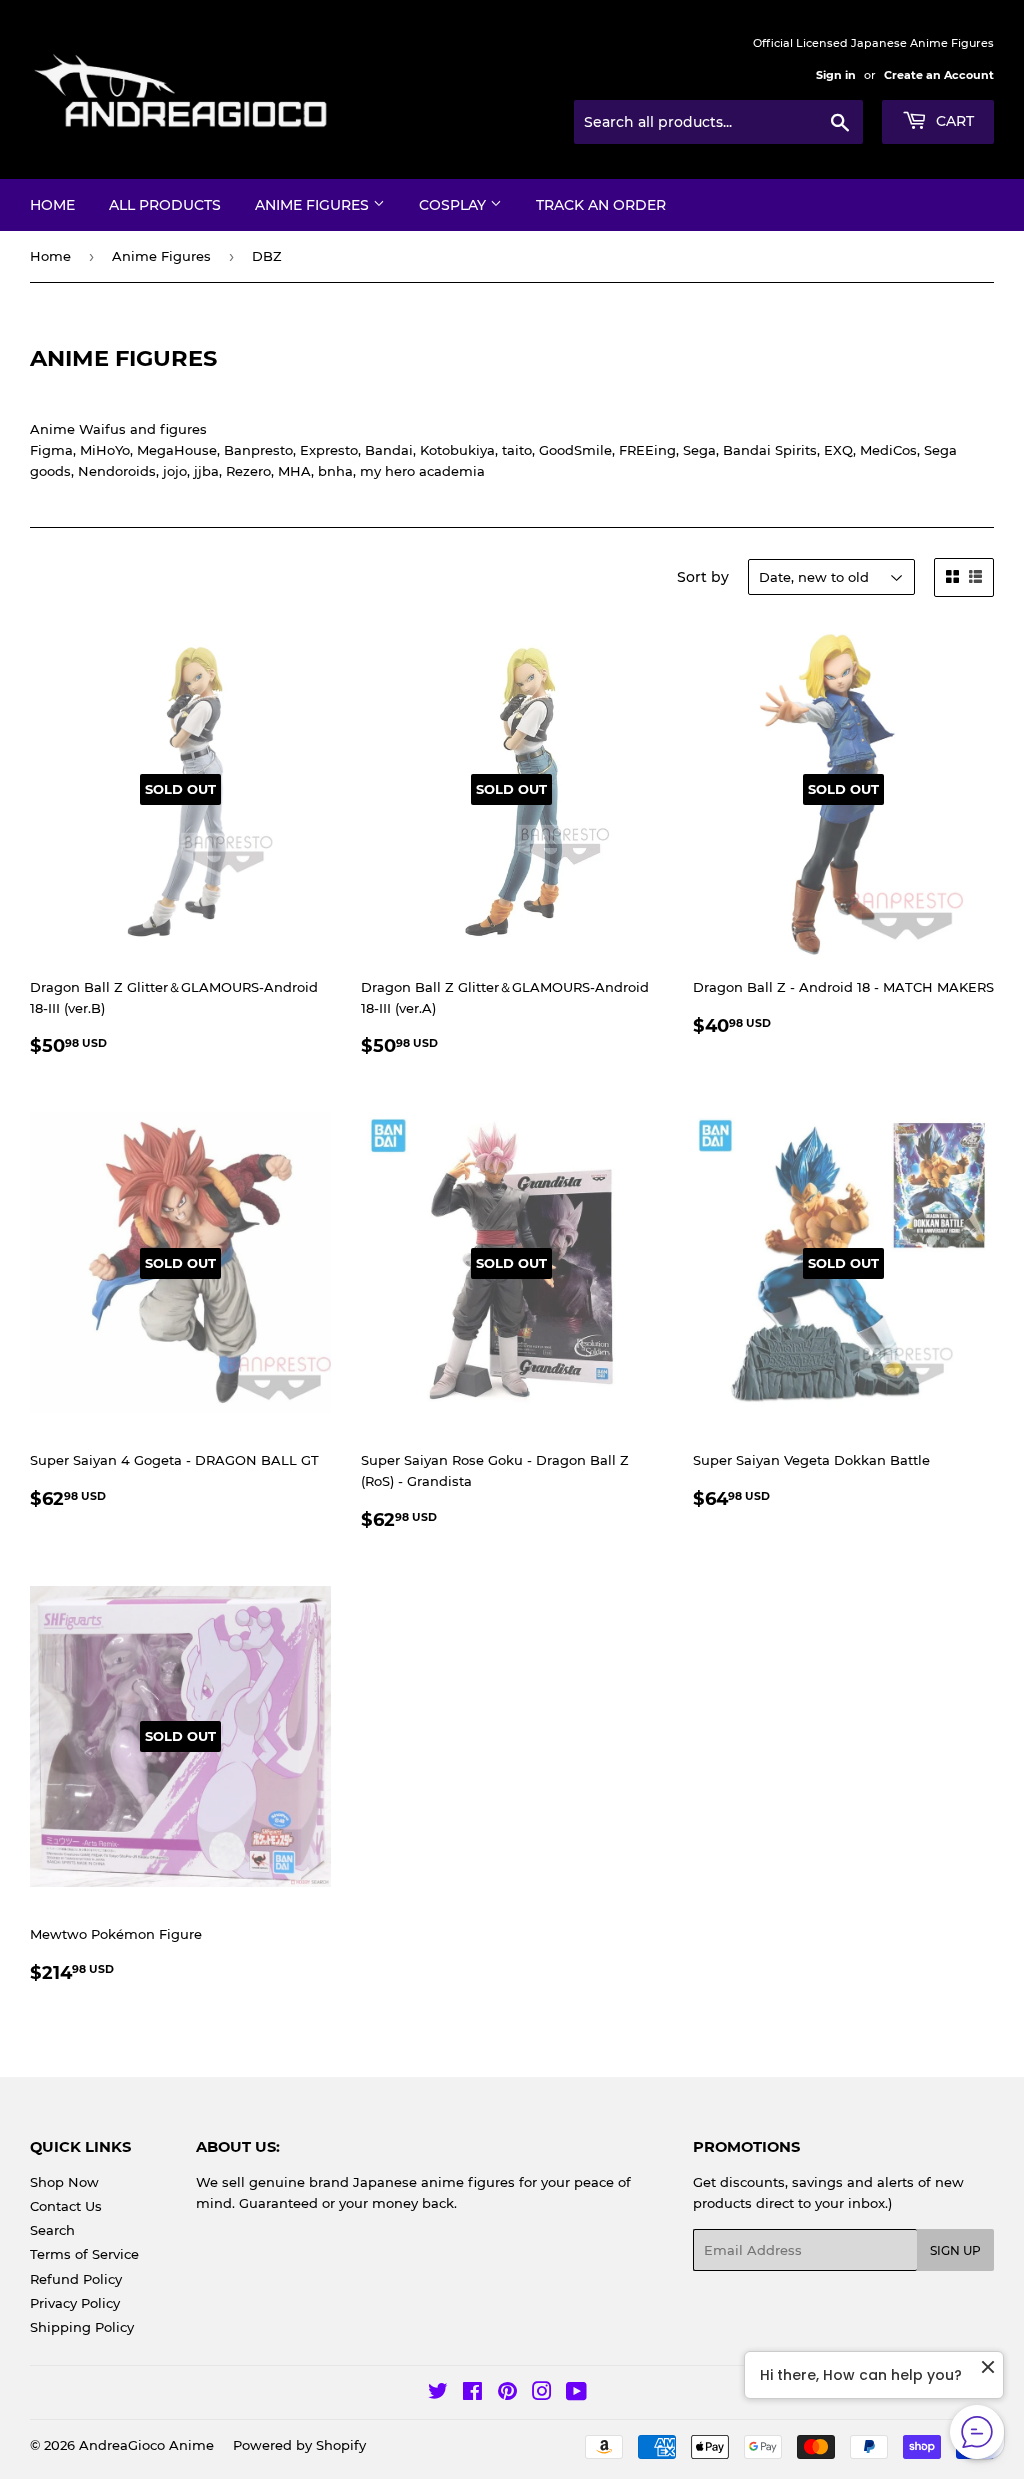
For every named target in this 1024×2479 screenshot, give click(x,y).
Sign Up (955, 2250)
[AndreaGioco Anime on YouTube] (576, 2394)
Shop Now (64, 2182)
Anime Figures (314, 205)
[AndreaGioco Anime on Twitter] (438, 2394)
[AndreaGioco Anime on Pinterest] (507, 2394)
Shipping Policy (82, 2327)
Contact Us (66, 2206)
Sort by (703, 577)
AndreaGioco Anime (146, 2445)
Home (52, 205)
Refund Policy (76, 2279)
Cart (953, 121)
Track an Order (601, 205)
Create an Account (939, 75)
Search (52, 2230)
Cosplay (454, 205)
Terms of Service (84, 2254)
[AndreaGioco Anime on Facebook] (472, 2394)
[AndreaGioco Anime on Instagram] (542, 2394)
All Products (165, 205)
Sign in (836, 75)
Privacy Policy (75, 2303)
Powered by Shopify (299, 2445)
